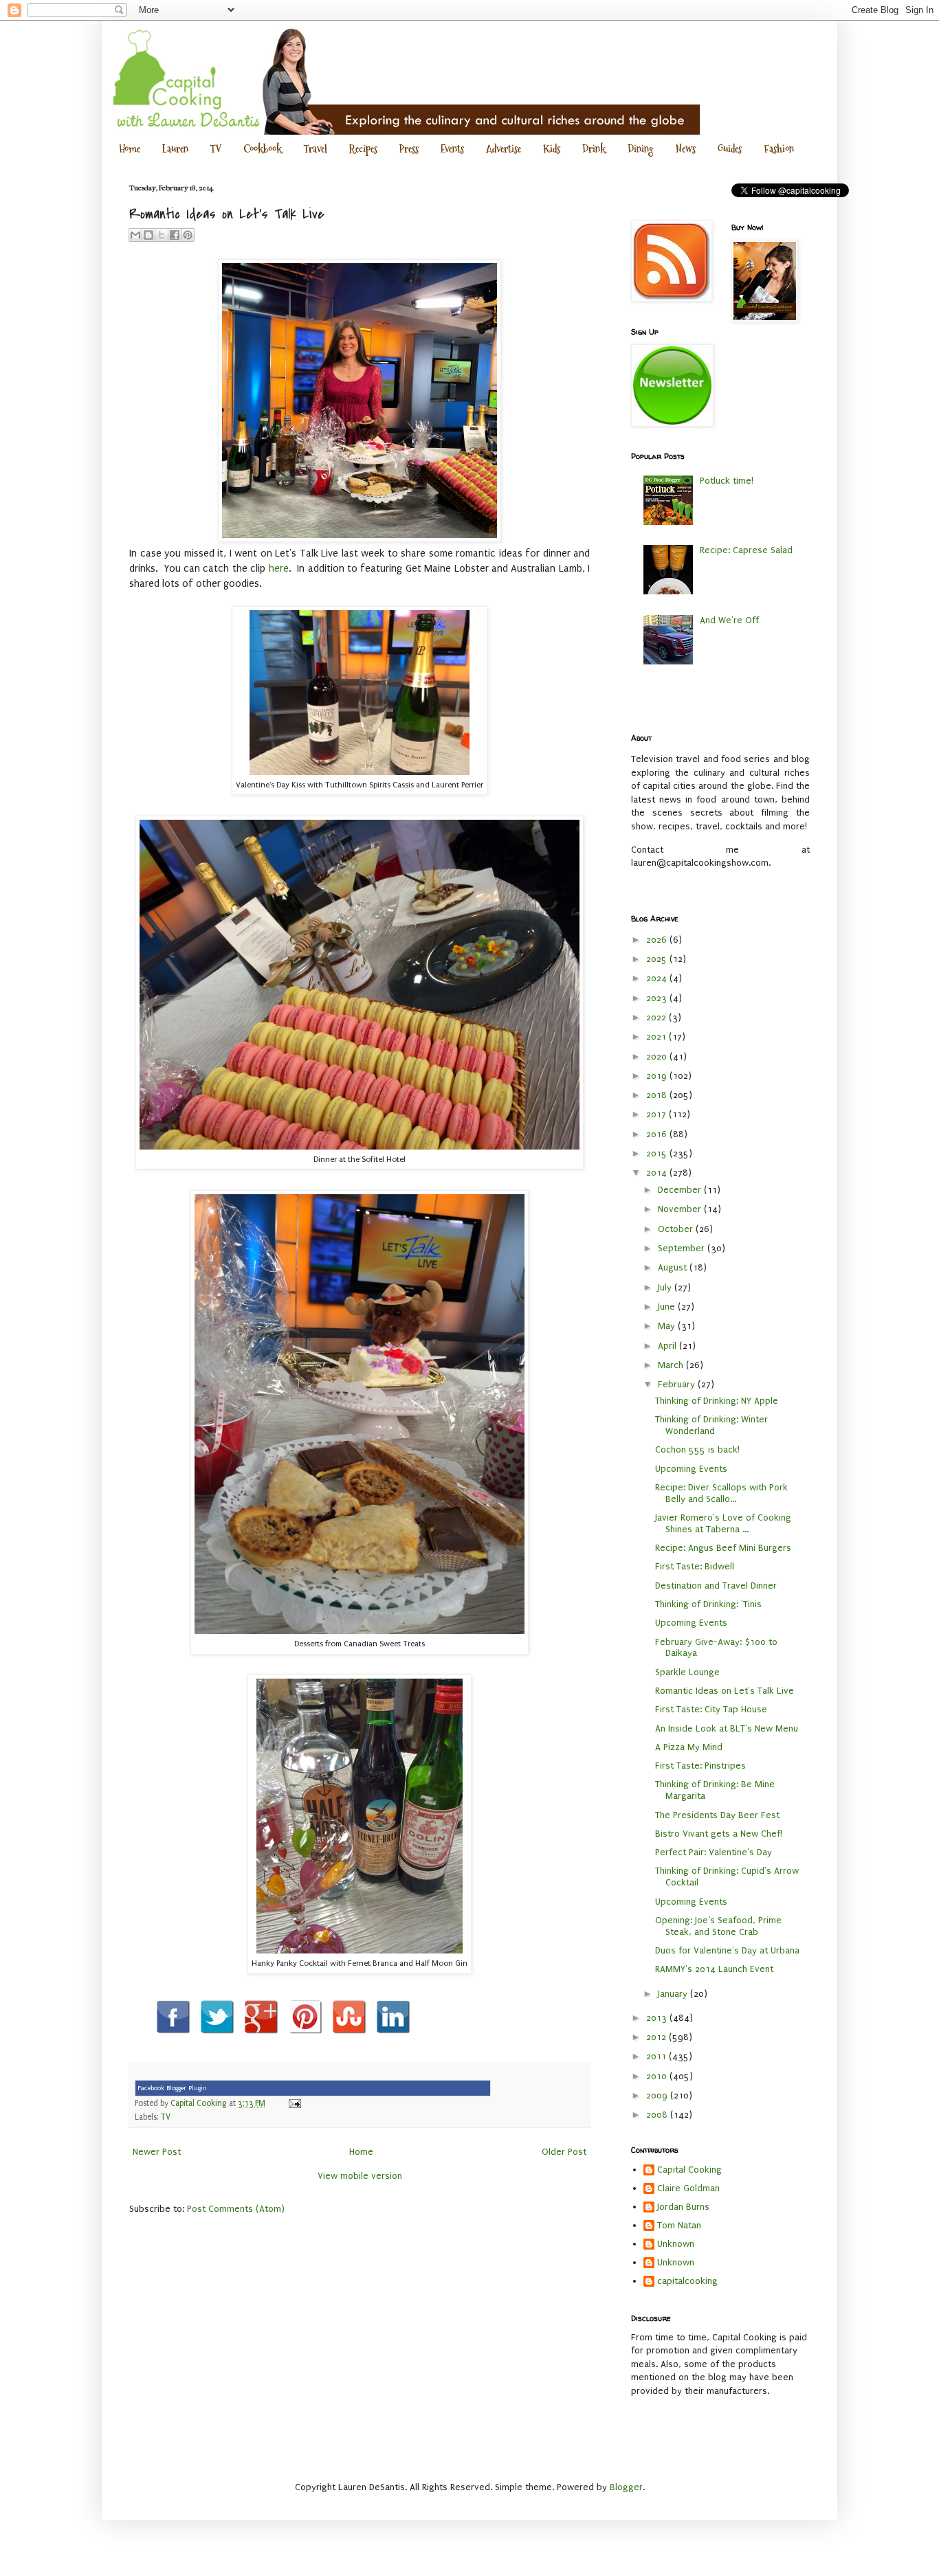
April (669, 1346)
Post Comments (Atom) (236, 2209)
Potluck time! (727, 481)
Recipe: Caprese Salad (746, 550)
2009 (658, 2095)
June (668, 1307)
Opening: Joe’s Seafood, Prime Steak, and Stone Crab (718, 1926)
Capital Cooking (689, 2170)
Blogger (626, 2487)
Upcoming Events (691, 1469)
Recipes (363, 149)
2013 (658, 2018)
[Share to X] (162, 235)
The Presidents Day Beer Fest (717, 1815)
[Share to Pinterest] (188, 235)
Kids (552, 149)
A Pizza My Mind (689, 1747)
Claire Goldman (688, 2188)
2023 (658, 998)
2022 (658, 1017)
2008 (658, 2115)
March (672, 1365)
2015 (658, 1153)
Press (409, 149)
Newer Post (157, 2152)
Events (452, 149)
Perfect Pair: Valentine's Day (714, 1852)
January (674, 1994)
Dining (641, 149)
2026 (658, 940)
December (681, 1190)
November (681, 1209)
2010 (658, 2076)
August (674, 1267)
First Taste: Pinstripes (700, 1766)
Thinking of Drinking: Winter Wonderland (711, 1425)
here (279, 569)
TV (216, 149)
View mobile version (360, 2176)
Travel (316, 149)
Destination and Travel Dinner (716, 1586)
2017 (658, 1114)
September (683, 1248)
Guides (730, 149)
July (666, 1287)
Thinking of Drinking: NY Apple (717, 1401)
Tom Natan (679, 2225)
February (678, 1384)
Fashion (779, 149)
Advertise (504, 149)
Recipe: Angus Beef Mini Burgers (723, 1548)
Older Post (564, 2152)
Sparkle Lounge (687, 1672)
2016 (658, 1134)
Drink (594, 149)
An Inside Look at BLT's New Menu (727, 1728)
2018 (658, 1095)
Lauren (175, 149)
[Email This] (135, 235)
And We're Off (729, 620)
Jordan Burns (683, 2207)
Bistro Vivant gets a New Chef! (719, 1834)
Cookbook (263, 149)
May (668, 1326)
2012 (658, 2037)
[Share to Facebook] (175, 235)
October (677, 1229)
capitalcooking (687, 2281)
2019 (658, 1076)
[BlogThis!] (148, 235)
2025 (658, 959)
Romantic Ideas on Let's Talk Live (725, 1691)
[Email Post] (293, 2103)
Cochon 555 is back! (697, 1449)
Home (130, 149)
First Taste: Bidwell (695, 1566)
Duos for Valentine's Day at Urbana (727, 1950)
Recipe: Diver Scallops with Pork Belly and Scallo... (721, 1493)
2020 (658, 1056)
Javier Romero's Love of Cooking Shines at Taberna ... (723, 1523)
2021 (658, 1037)
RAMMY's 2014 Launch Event (714, 1969)
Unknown (676, 2244)
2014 (658, 1173)
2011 (658, 2056)
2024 (658, 978)
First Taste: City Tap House (711, 1709)
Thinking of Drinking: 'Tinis (708, 1604)
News (686, 149)
